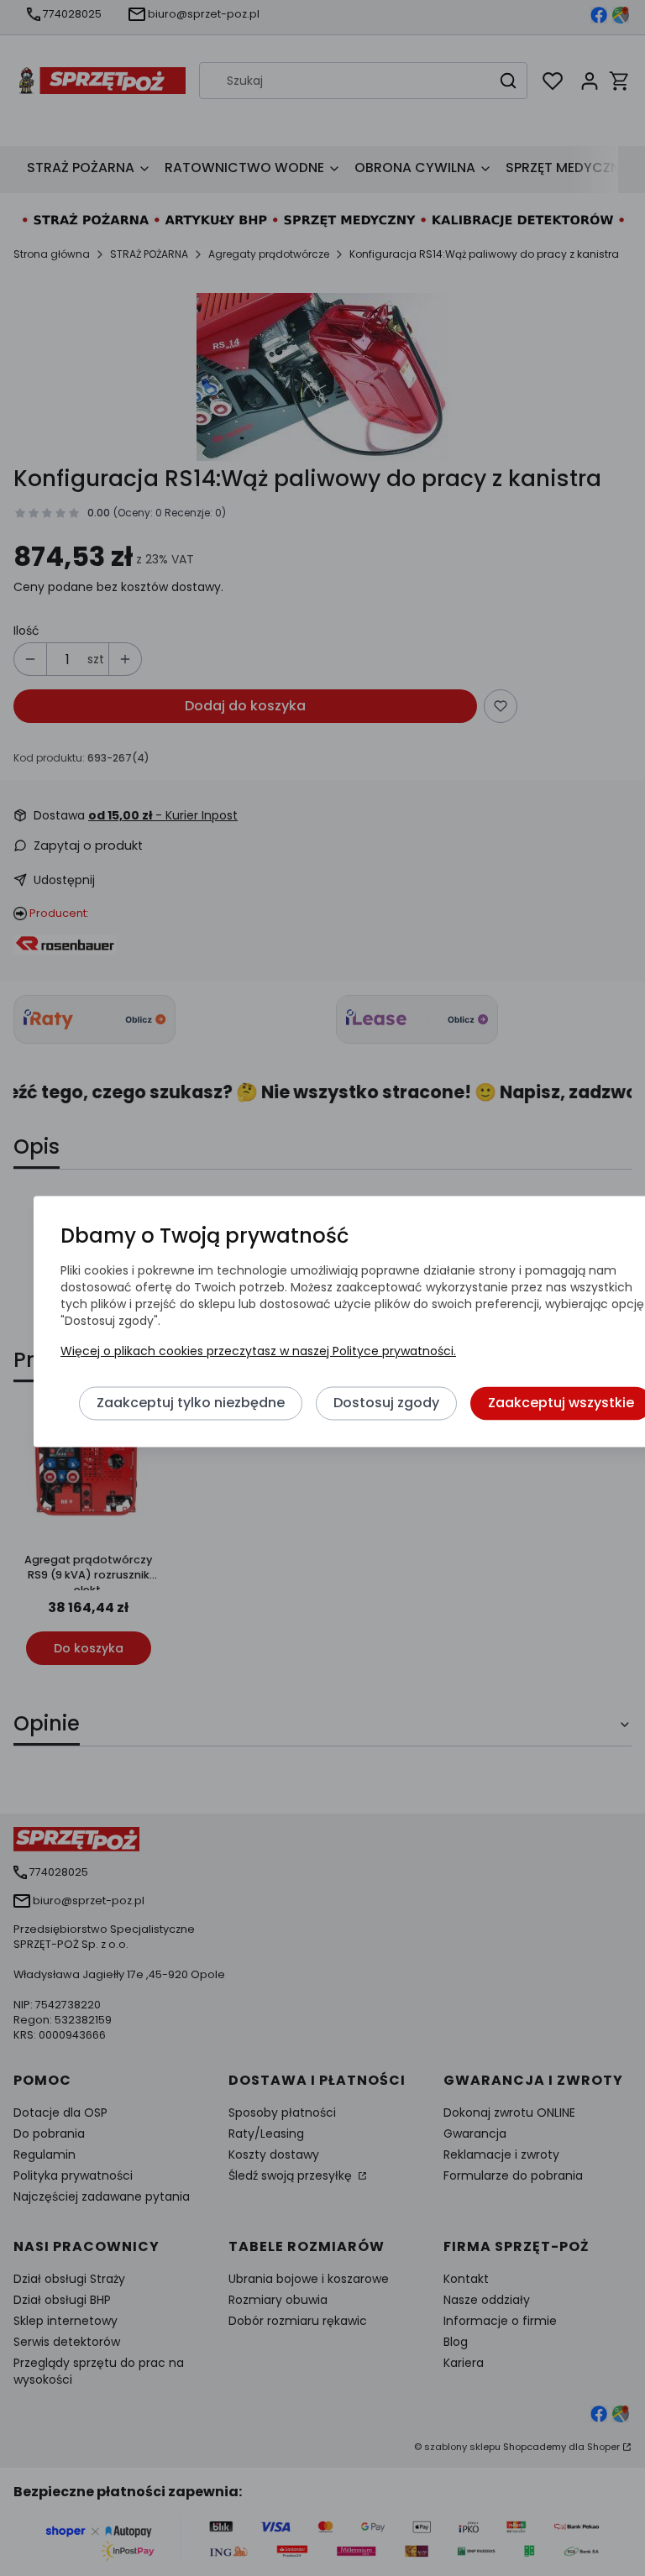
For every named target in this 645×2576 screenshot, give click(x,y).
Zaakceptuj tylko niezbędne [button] (191, 1403)
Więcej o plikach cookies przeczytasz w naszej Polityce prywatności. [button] (258, 1352)
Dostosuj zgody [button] (386, 1403)
